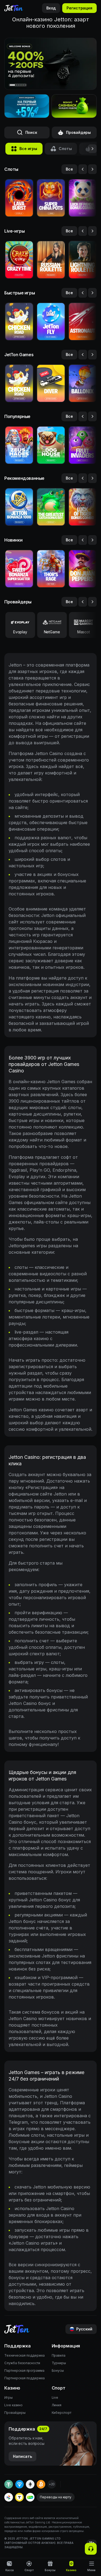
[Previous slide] (83, 169)
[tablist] (50, 149)
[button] (74, 106)
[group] (24, 149)
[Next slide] (92, 169)
